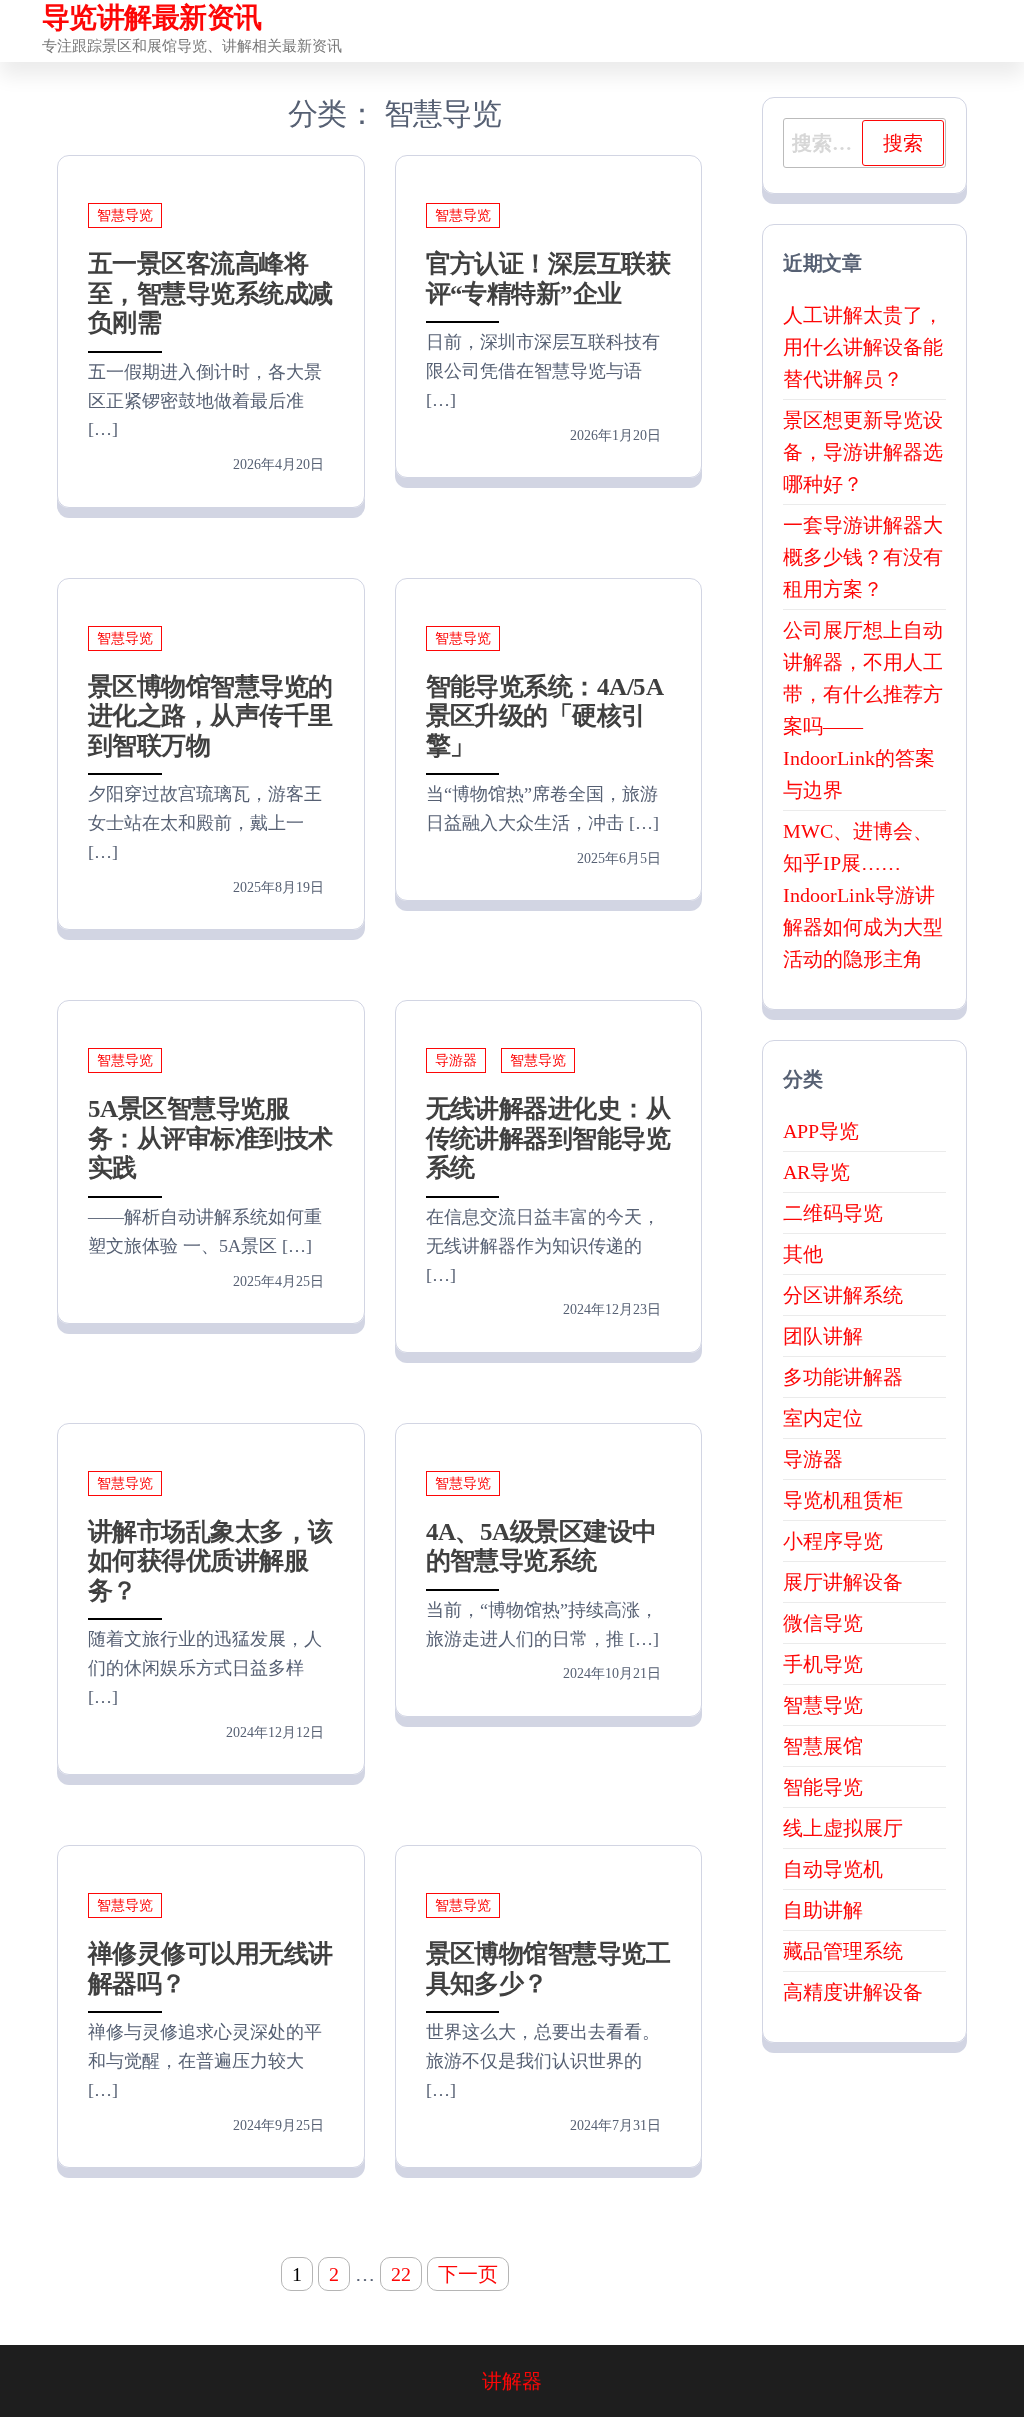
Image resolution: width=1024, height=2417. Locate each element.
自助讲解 (823, 1910)
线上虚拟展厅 (843, 1828)
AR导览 (816, 1172)
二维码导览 (833, 1213)
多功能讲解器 (843, 1377)
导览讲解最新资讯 (152, 17)
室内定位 (823, 1418)
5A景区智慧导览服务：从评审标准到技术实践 (210, 1138)
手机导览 (823, 1664)
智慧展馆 (823, 1746)
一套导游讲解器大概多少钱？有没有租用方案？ (863, 557)
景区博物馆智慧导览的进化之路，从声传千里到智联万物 (210, 716)
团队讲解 (823, 1336)
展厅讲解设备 (843, 1582)
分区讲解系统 (843, 1295)
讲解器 (512, 2381)
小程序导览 (833, 1541)
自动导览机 (833, 1869)
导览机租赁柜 (843, 1500)
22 (401, 2274)
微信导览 (823, 1623)
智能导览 (823, 1787)
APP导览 (821, 1131)
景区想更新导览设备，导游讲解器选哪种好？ (863, 452)
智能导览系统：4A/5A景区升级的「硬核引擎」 (545, 716)
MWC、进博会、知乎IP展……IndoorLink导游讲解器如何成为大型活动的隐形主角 (863, 895)
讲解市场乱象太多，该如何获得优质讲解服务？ (210, 1561)
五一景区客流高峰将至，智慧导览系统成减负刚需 (210, 293)
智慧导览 (125, 215)
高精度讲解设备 (853, 1992)
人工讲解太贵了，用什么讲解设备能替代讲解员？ (863, 347)
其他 (803, 1254)
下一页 (468, 2274)
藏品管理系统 (843, 1951)
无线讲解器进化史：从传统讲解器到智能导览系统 (548, 1138)
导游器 (456, 1060)
